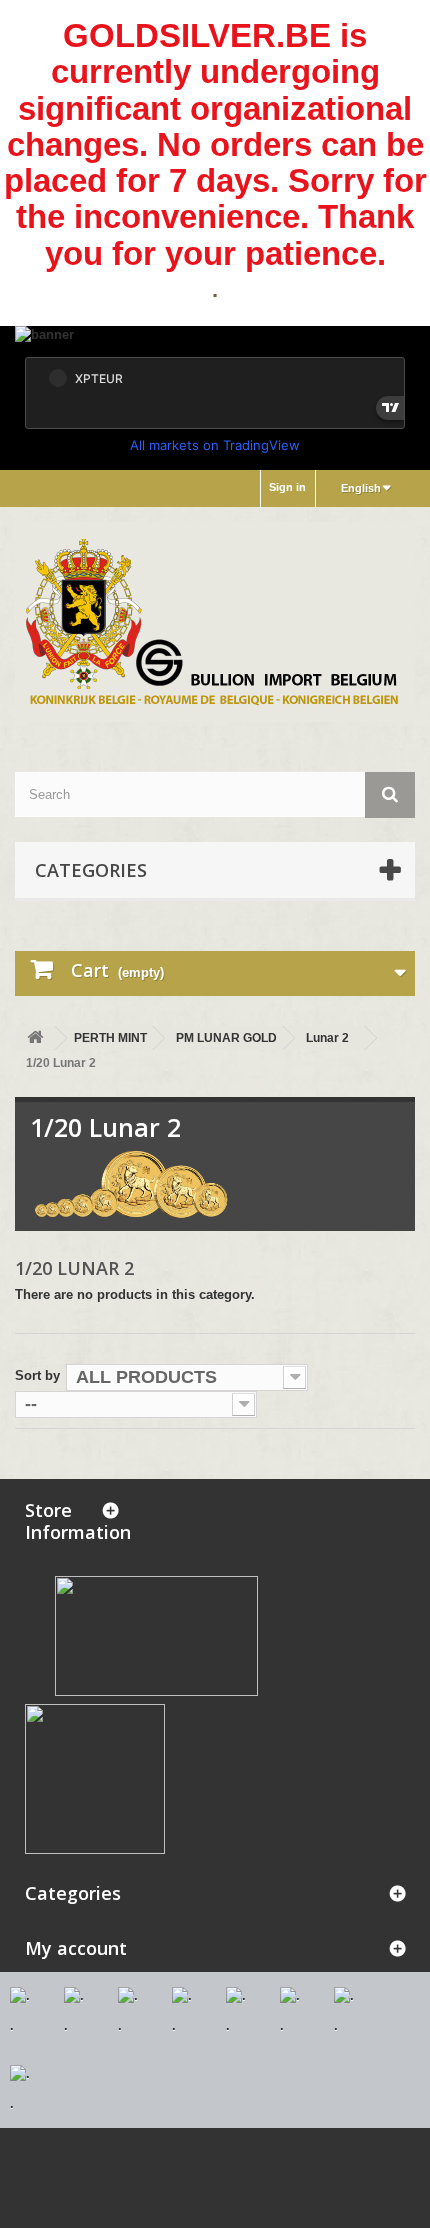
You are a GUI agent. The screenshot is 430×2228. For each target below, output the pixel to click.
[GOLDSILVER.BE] (215, 622)
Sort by (37, 1375)
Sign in (287, 487)
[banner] (215, 337)
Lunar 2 (327, 1038)
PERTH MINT (110, 1038)
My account (76, 1948)
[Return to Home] (35, 1038)
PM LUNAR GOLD (226, 1038)
